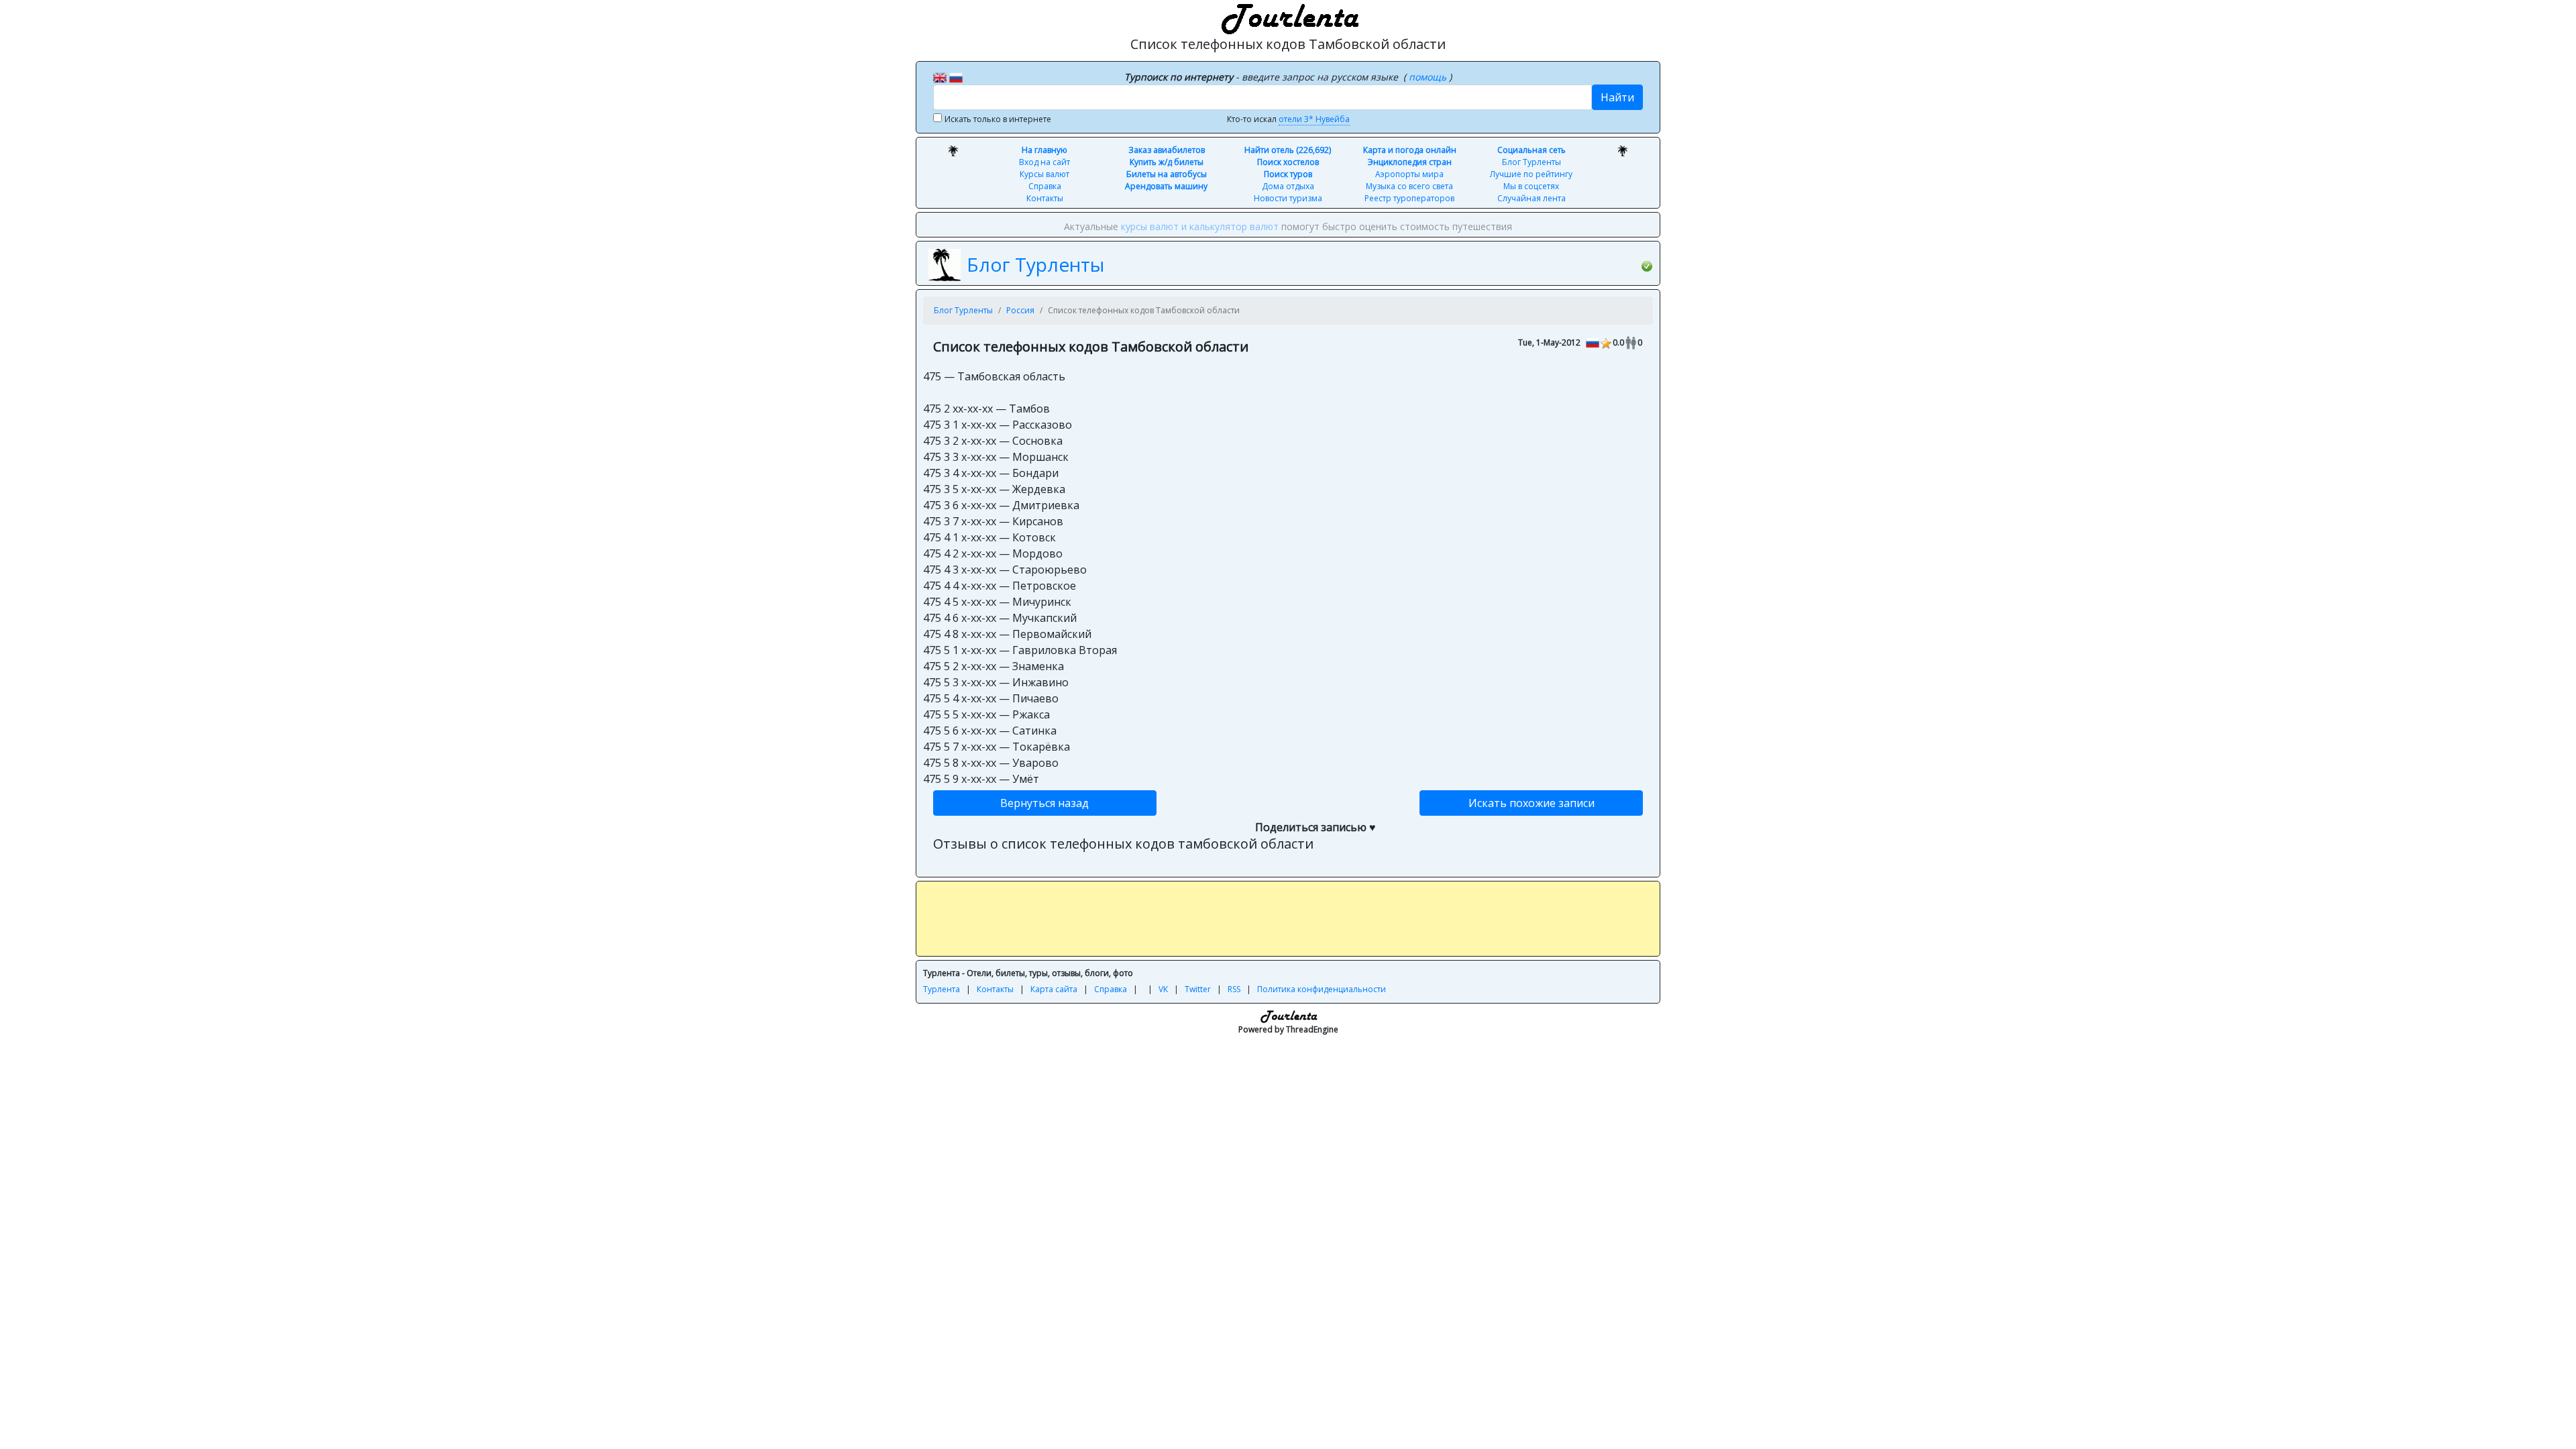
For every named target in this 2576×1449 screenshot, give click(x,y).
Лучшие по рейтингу (1531, 174)
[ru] (956, 76)
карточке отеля (1563, 226)
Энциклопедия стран (1410, 162)
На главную (1044, 150)
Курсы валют (1044, 174)
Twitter (1198, 989)
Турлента (942, 989)
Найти (1617, 97)
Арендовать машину (1166, 186)
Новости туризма (1288, 198)
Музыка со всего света (1409, 186)
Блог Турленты (1532, 162)
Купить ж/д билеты (1167, 162)
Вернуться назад (1044, 803)
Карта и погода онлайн (1410, 150)
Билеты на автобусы (1167, 174)
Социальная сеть (1532, 150)
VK (1163, 989)
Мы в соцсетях (1531, 186)
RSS (1234, 989)
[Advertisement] (1288, 918)
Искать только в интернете (998, 119)
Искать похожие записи (1532, 803)
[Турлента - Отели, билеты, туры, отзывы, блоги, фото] (1288, 17)
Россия (1020, 310)
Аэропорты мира (1409, 174)
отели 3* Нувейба (1314, 119)
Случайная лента (1532, 198)
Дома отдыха (1288, 186)
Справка (1045, 186)
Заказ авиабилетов (1167, 150)
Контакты (1045, 198)
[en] (940, 76)
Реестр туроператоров (1409, 198)
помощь (1429, 77)
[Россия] (1593, 342)
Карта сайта (1054, 989)
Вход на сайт (1044, 162)
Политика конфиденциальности (1322, 989)
